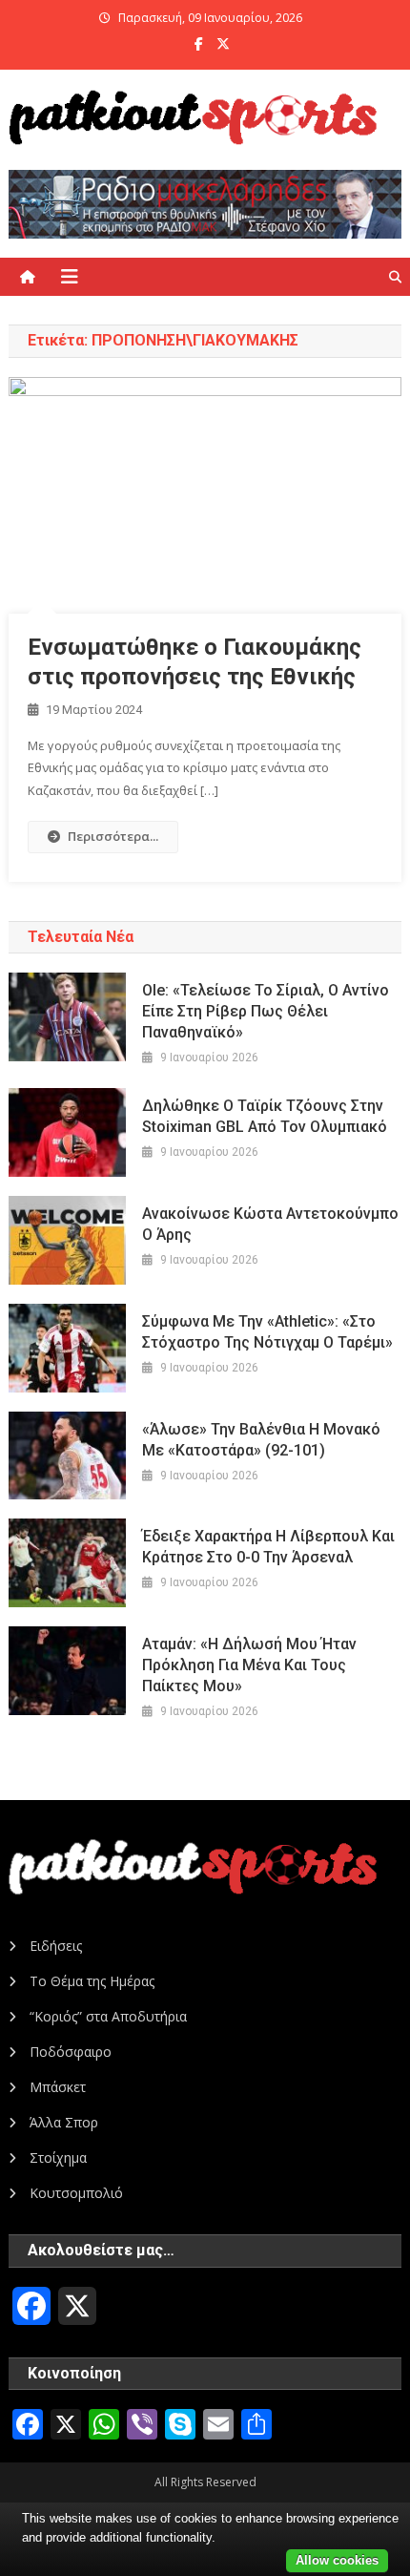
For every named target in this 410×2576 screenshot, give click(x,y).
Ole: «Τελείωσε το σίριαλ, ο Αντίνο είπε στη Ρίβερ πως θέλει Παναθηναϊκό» (266, 1011)
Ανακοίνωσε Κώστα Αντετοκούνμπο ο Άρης (270, 1224)
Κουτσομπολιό (76, 2193)
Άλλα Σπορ (64, 2122)
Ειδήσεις (56, 1946)
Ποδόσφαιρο (71, 2052)
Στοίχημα (58, 2157)
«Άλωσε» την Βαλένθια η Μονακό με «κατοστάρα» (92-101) (261, 1440)
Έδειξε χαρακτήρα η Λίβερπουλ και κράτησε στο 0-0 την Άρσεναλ (268, 1547)
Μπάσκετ (58, 2087)
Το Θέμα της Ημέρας (92, 1981)
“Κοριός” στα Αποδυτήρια (108, 2016)
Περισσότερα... (113, 836)
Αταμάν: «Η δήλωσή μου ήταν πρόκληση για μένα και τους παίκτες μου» (249, 1665)
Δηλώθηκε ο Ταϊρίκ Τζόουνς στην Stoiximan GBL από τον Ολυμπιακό (265, 1116)
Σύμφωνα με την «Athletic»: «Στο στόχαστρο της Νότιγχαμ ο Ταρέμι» (267, 1332)
